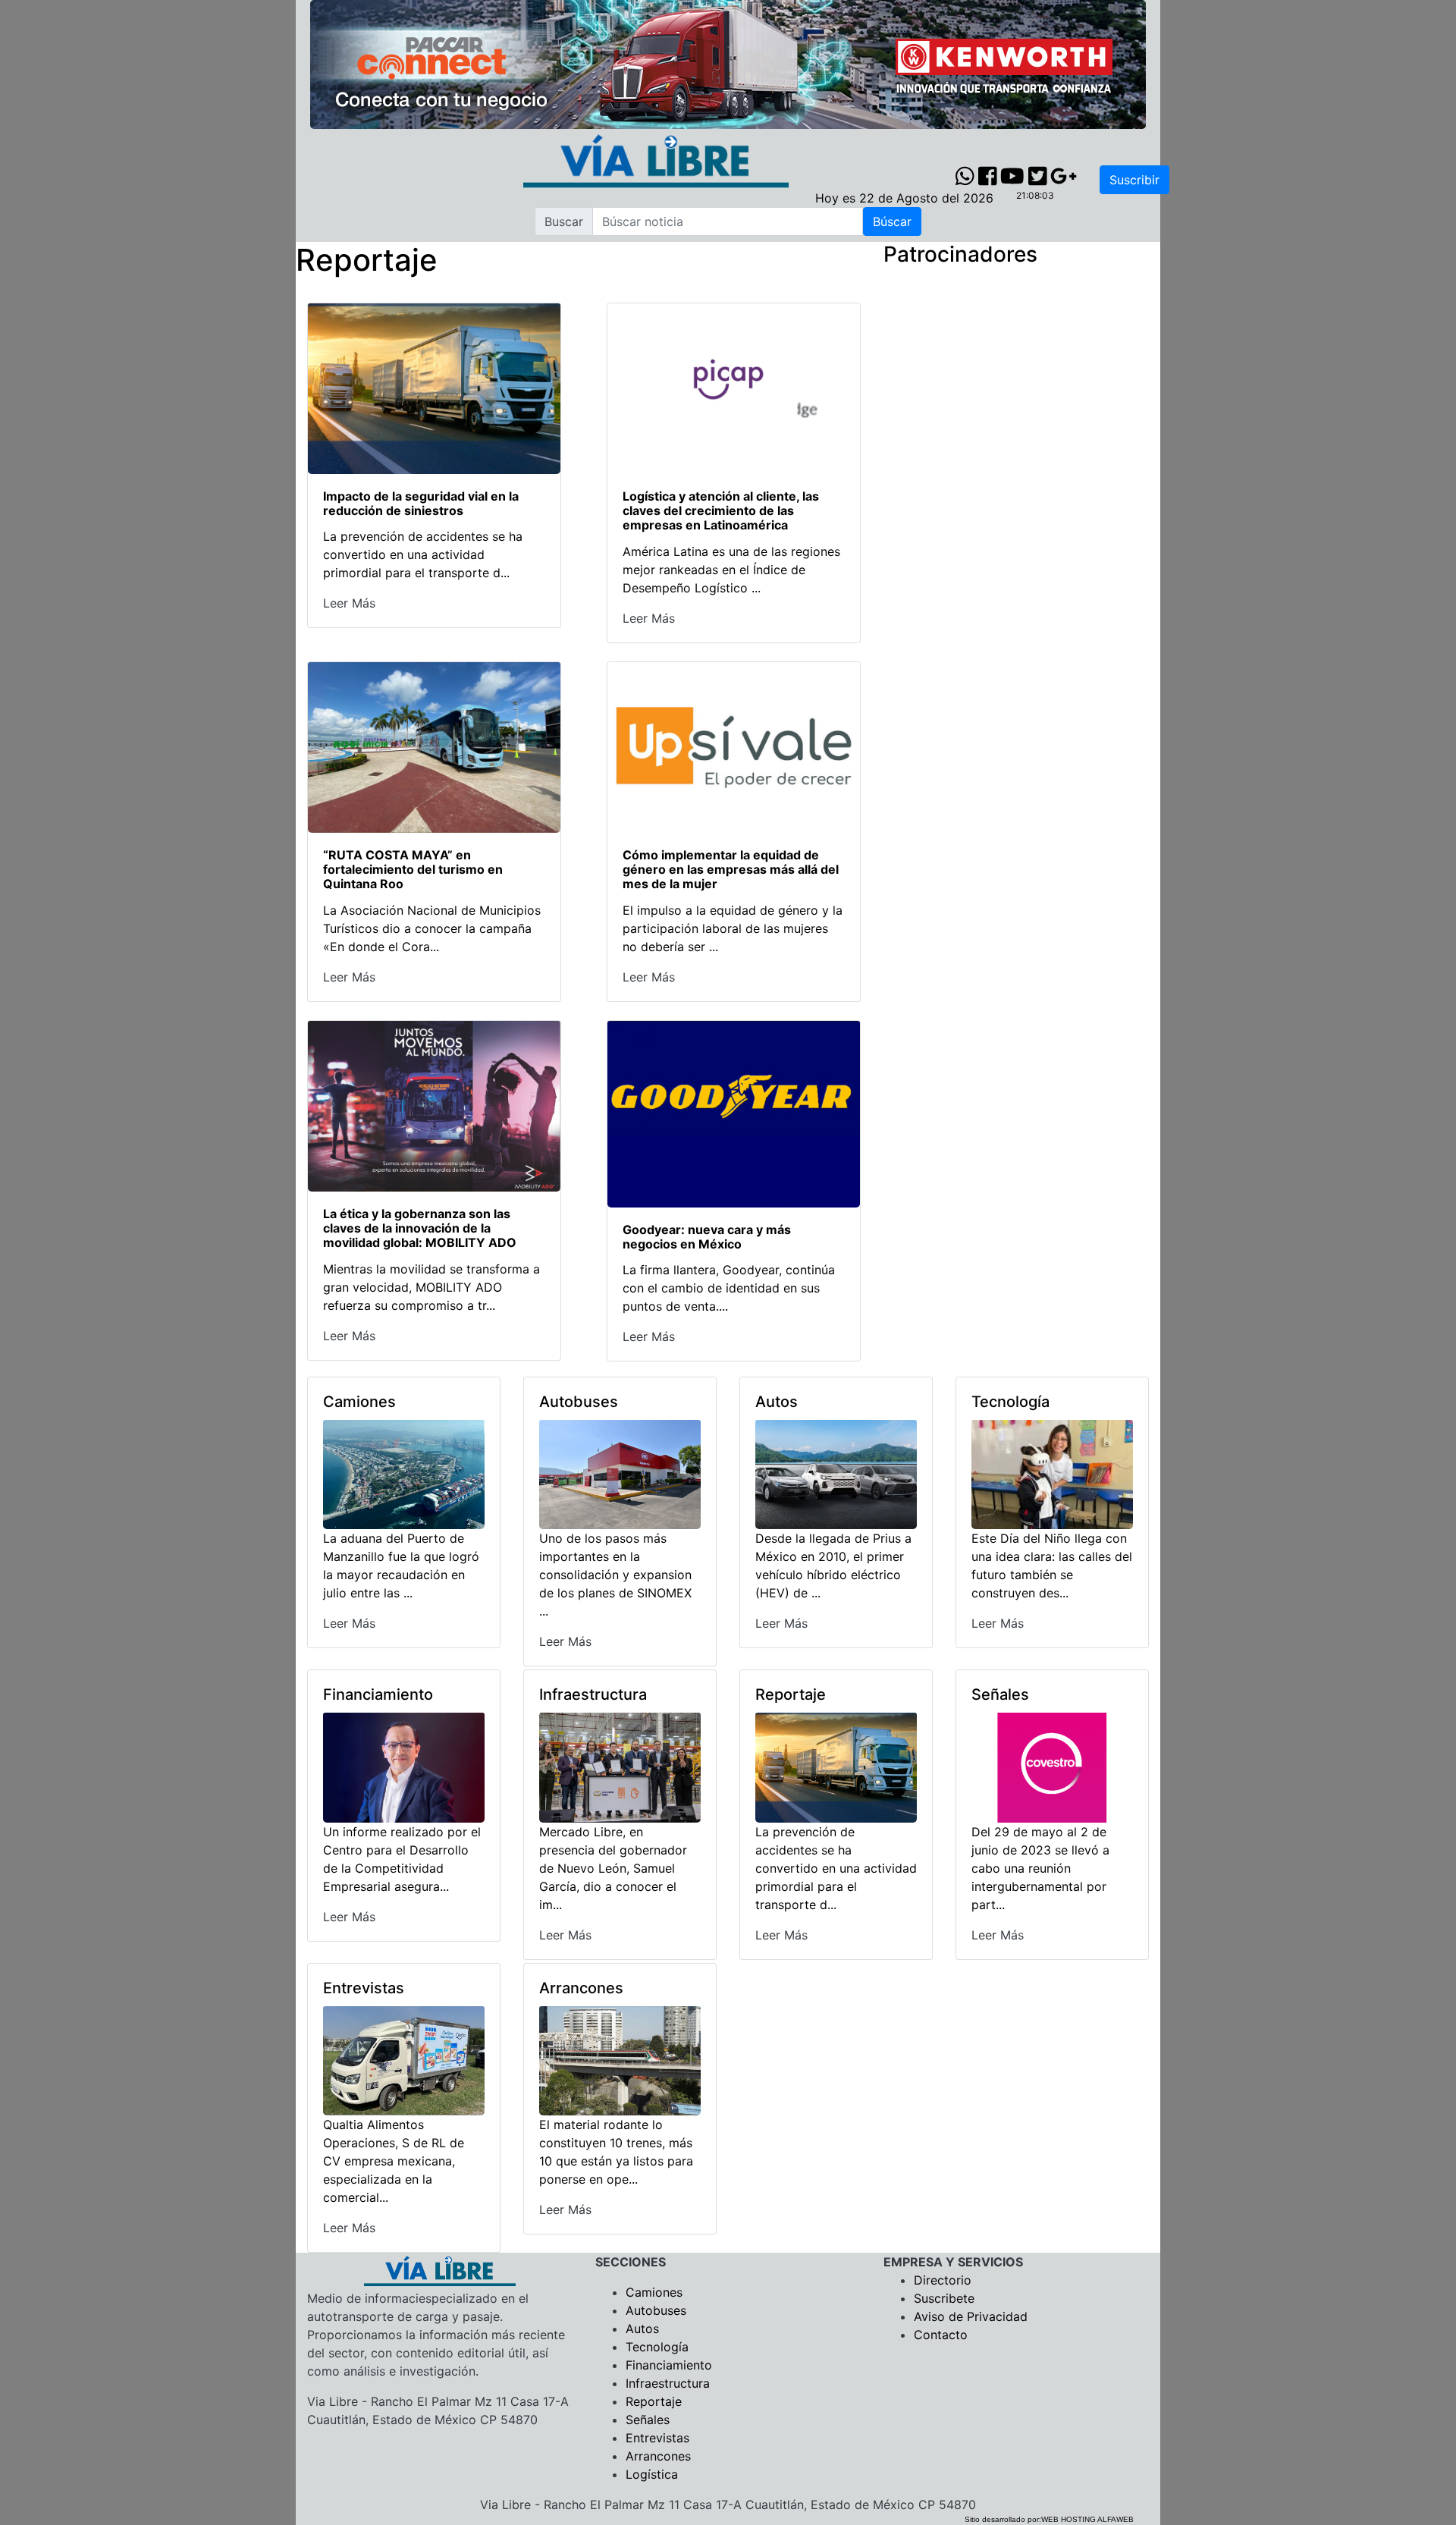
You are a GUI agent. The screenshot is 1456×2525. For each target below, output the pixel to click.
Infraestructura (668, 2383)
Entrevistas (657, 2438)
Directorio (943, 2280)
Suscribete (944, 2298)
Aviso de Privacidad (971, 2316)
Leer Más (349, 603)
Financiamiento (669, 2365)
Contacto (941, 2335)
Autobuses (656, 2310)
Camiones (654, 2292)
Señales (648, 2420)
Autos (642, 2329)
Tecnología (657, 2347)
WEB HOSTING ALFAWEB (1087, 2519)
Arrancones (658, 2456)
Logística (652, 2474)
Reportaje (654, 2401)
